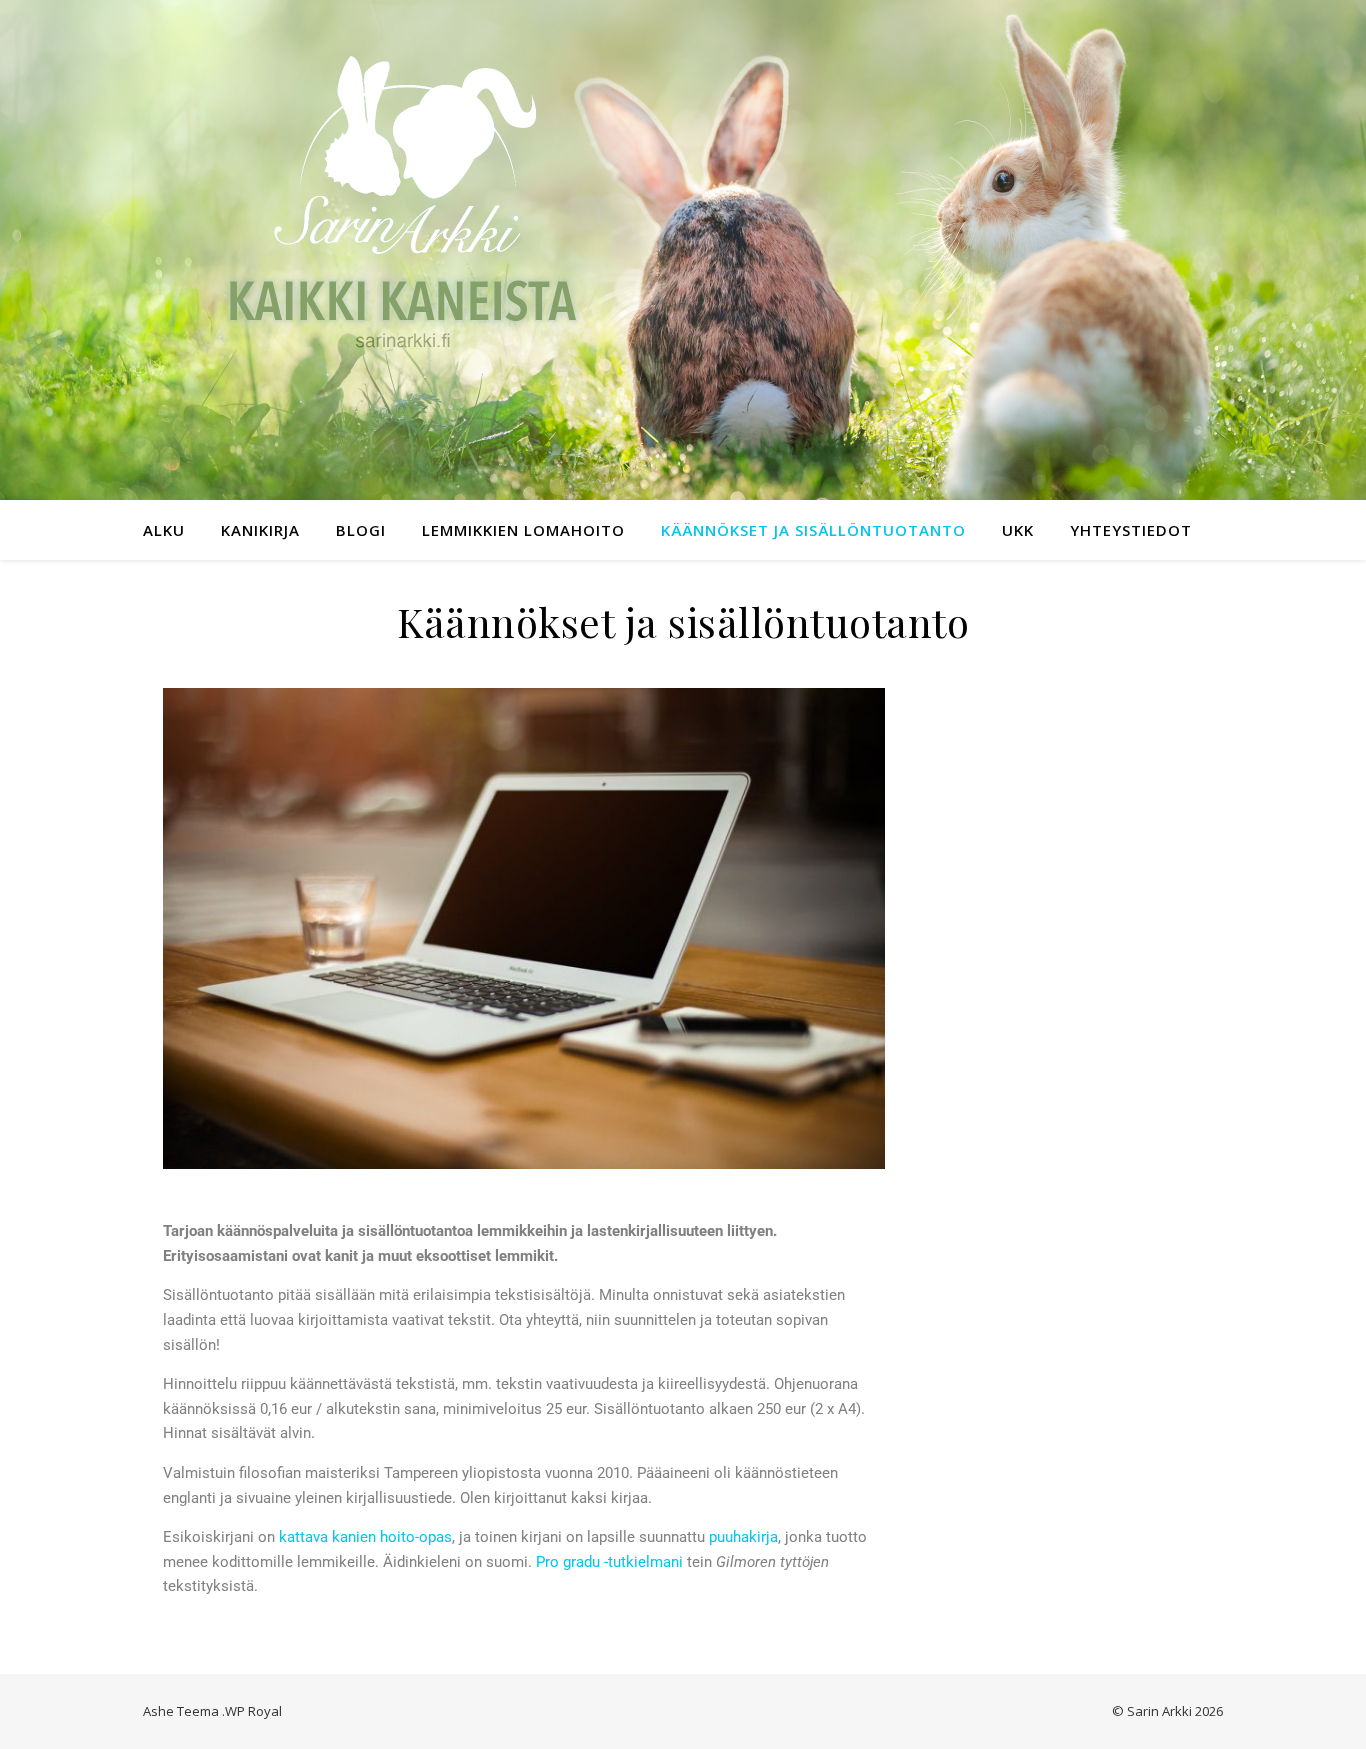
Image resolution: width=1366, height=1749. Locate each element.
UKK (1018, 530)
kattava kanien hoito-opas (365, 1537)
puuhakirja (743, 1537)
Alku (164, 530)
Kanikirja (260, 530)
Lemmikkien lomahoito (523, 530)
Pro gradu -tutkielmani (609, 1562)
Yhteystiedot (1131, 530)
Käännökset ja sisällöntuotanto (813, 530)
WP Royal (253, 1711)
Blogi (361, 530)
